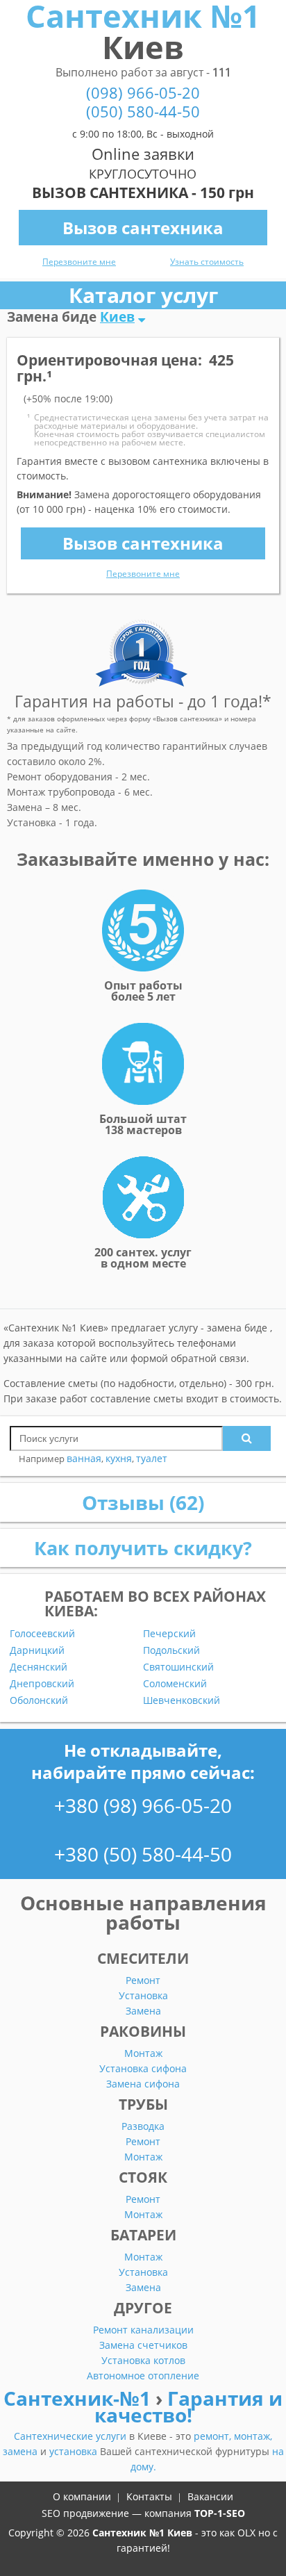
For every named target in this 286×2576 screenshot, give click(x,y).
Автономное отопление (143, 2376)
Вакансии (210, 2496)
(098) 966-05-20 (143, 93)
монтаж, (253, 2436)
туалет (152, 1458)
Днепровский (42, 1684)
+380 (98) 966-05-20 (143, 1805)
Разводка (143, 2126)
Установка (143, 1995)
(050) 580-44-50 (143, 112)
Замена (143, 2011)
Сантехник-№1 (79, 2398)
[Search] (247, 1438)
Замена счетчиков (143, 2345)
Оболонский (39, 1700)
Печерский (169, 1634)
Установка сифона (143, 2068)
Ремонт (143, 1980)
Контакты (149, 2496)
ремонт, (214, 2436)
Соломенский (175, 1684)
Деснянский (39, 1667)
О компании (82, 2496)
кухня (119, 1458)
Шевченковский (182, 1700)
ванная (84, 1458)
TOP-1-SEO (220, 2513)
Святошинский (178, 1667)
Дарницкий (37, 1650)
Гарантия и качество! (189, 2406)
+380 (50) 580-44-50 (143, 1854)
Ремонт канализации (143, 2330)
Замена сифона (143, 2084)
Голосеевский (42, 1634)
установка (75, 2451)
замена (22, 2451)
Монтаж (143, 2053)
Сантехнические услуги (71, 2436)
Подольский (171, 1650)
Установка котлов (143, 2360)
